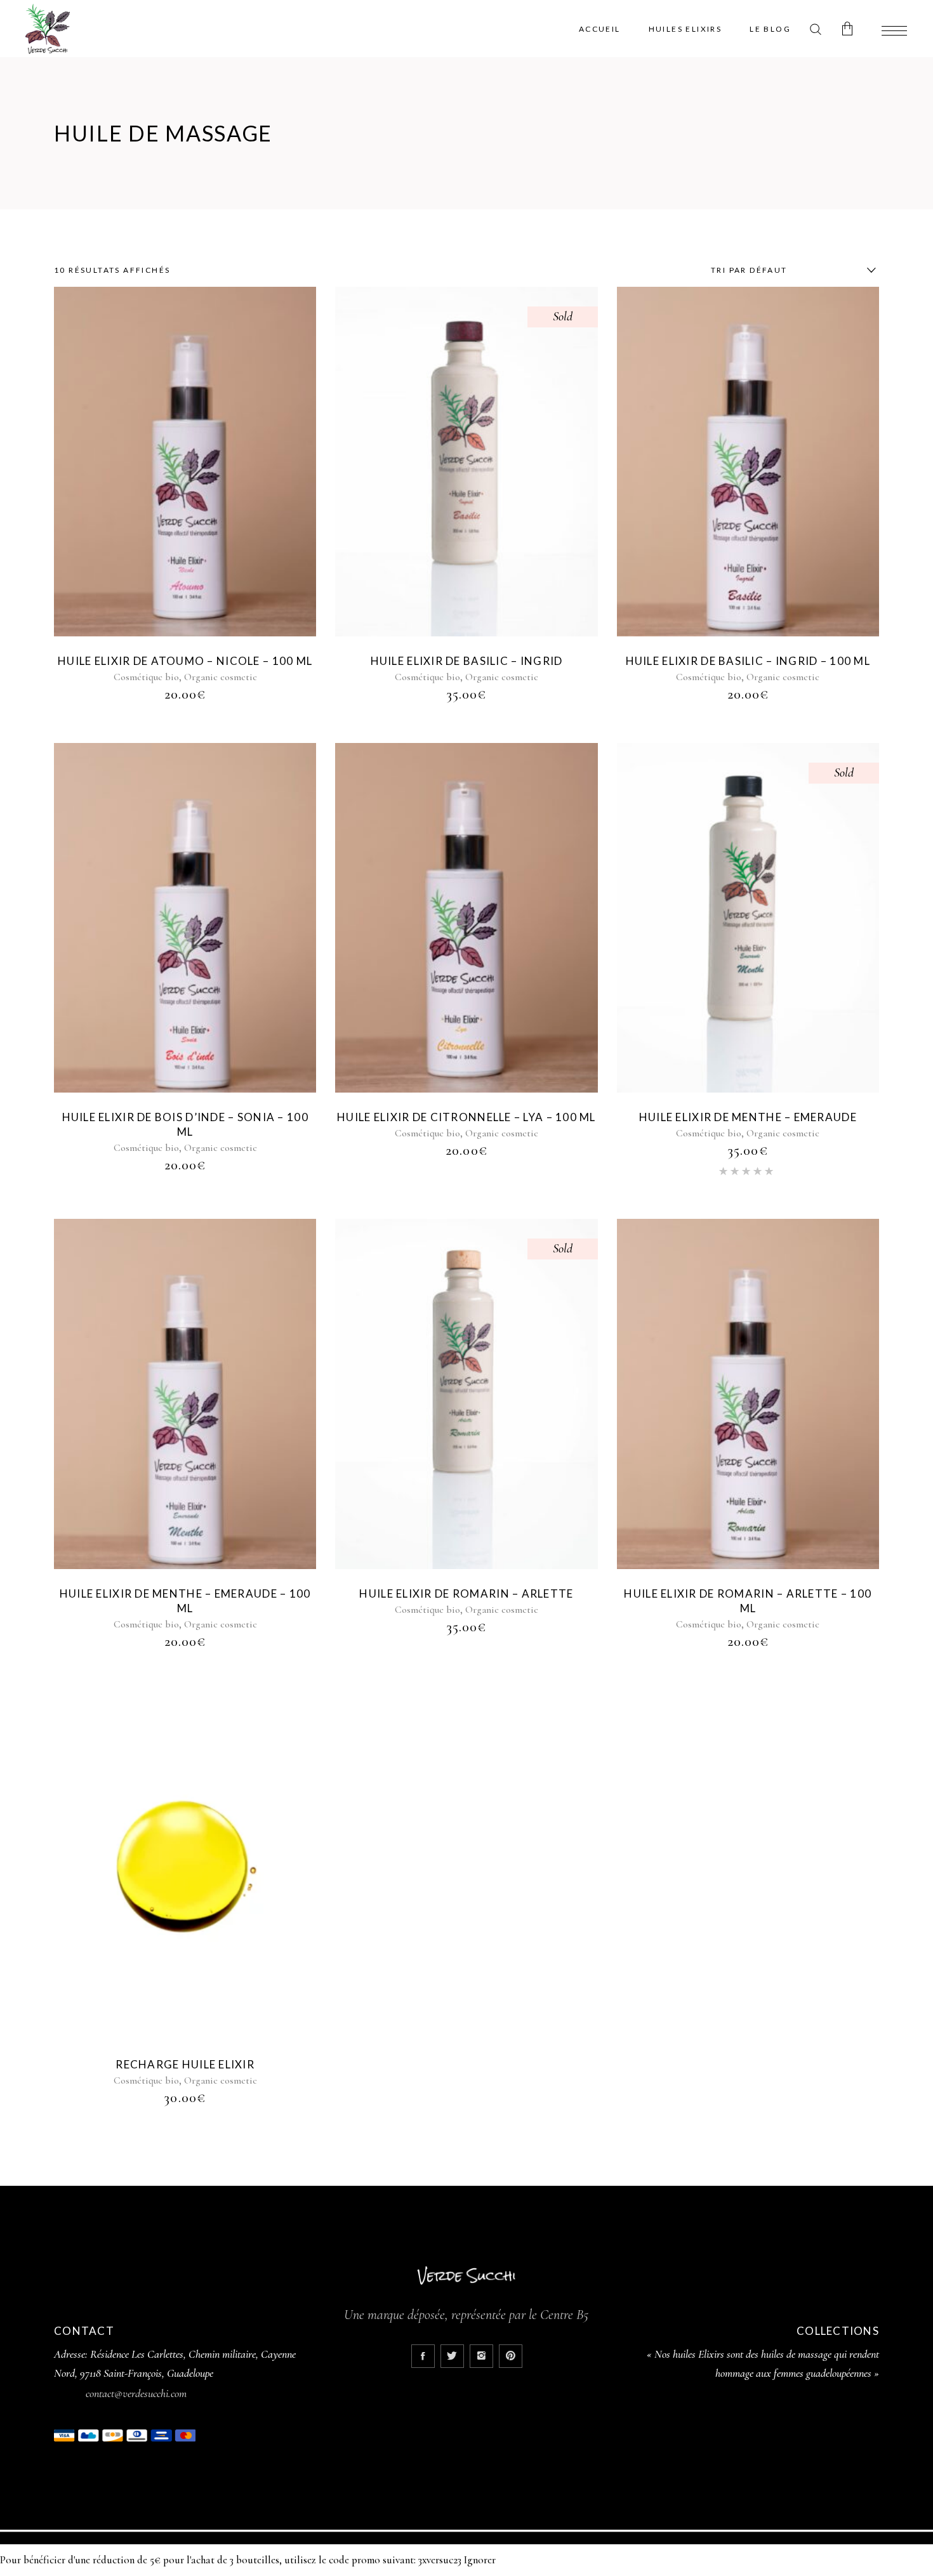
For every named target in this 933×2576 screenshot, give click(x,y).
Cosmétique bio (146, 677)
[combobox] (790, 270)
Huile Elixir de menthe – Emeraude (748, 1117)
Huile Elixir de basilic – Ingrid (467, 661)
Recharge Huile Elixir (185, 2064)
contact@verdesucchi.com (136, 2393)
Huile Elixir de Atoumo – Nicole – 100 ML (185, 661)
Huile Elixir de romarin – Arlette (466, 1594)
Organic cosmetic (221, 677)
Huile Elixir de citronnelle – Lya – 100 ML (466, 1117)
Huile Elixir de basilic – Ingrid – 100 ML (748, 661)
